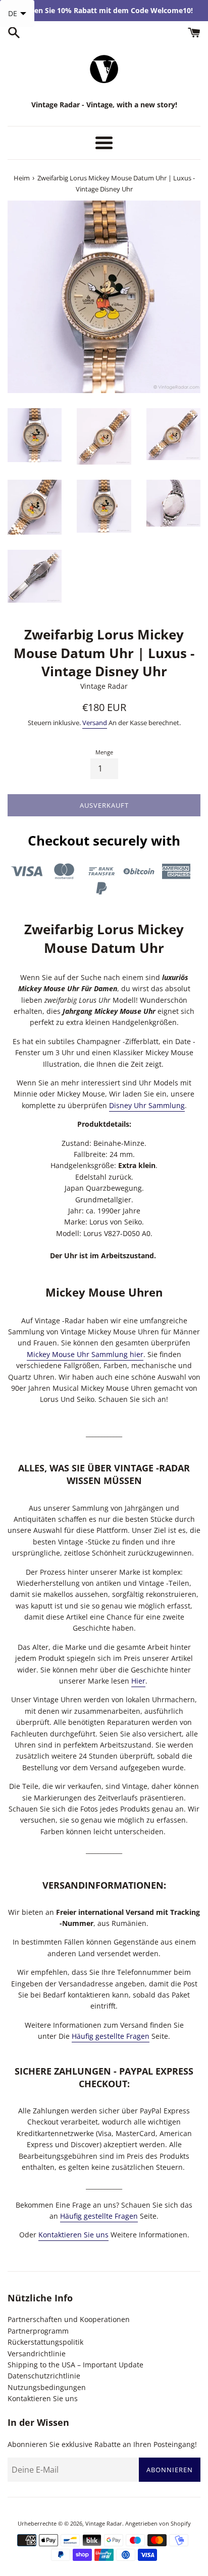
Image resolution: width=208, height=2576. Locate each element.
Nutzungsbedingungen (47, 2387)
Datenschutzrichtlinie (44, 2376)
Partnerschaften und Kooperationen (69, 2319)
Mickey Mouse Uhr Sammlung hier (85, 1354)
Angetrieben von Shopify (158, 2523)
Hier (138, 1681)
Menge (104, 752)
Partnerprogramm (38, 2331)
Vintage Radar (104, 2523)
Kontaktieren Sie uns (73, 2235)
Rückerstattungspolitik (45, 2342)
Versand (95, 723)
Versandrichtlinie (37, 2354)
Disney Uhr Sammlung (147, 1105)
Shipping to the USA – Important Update (75, 2365)
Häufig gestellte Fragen (111, 2036)
